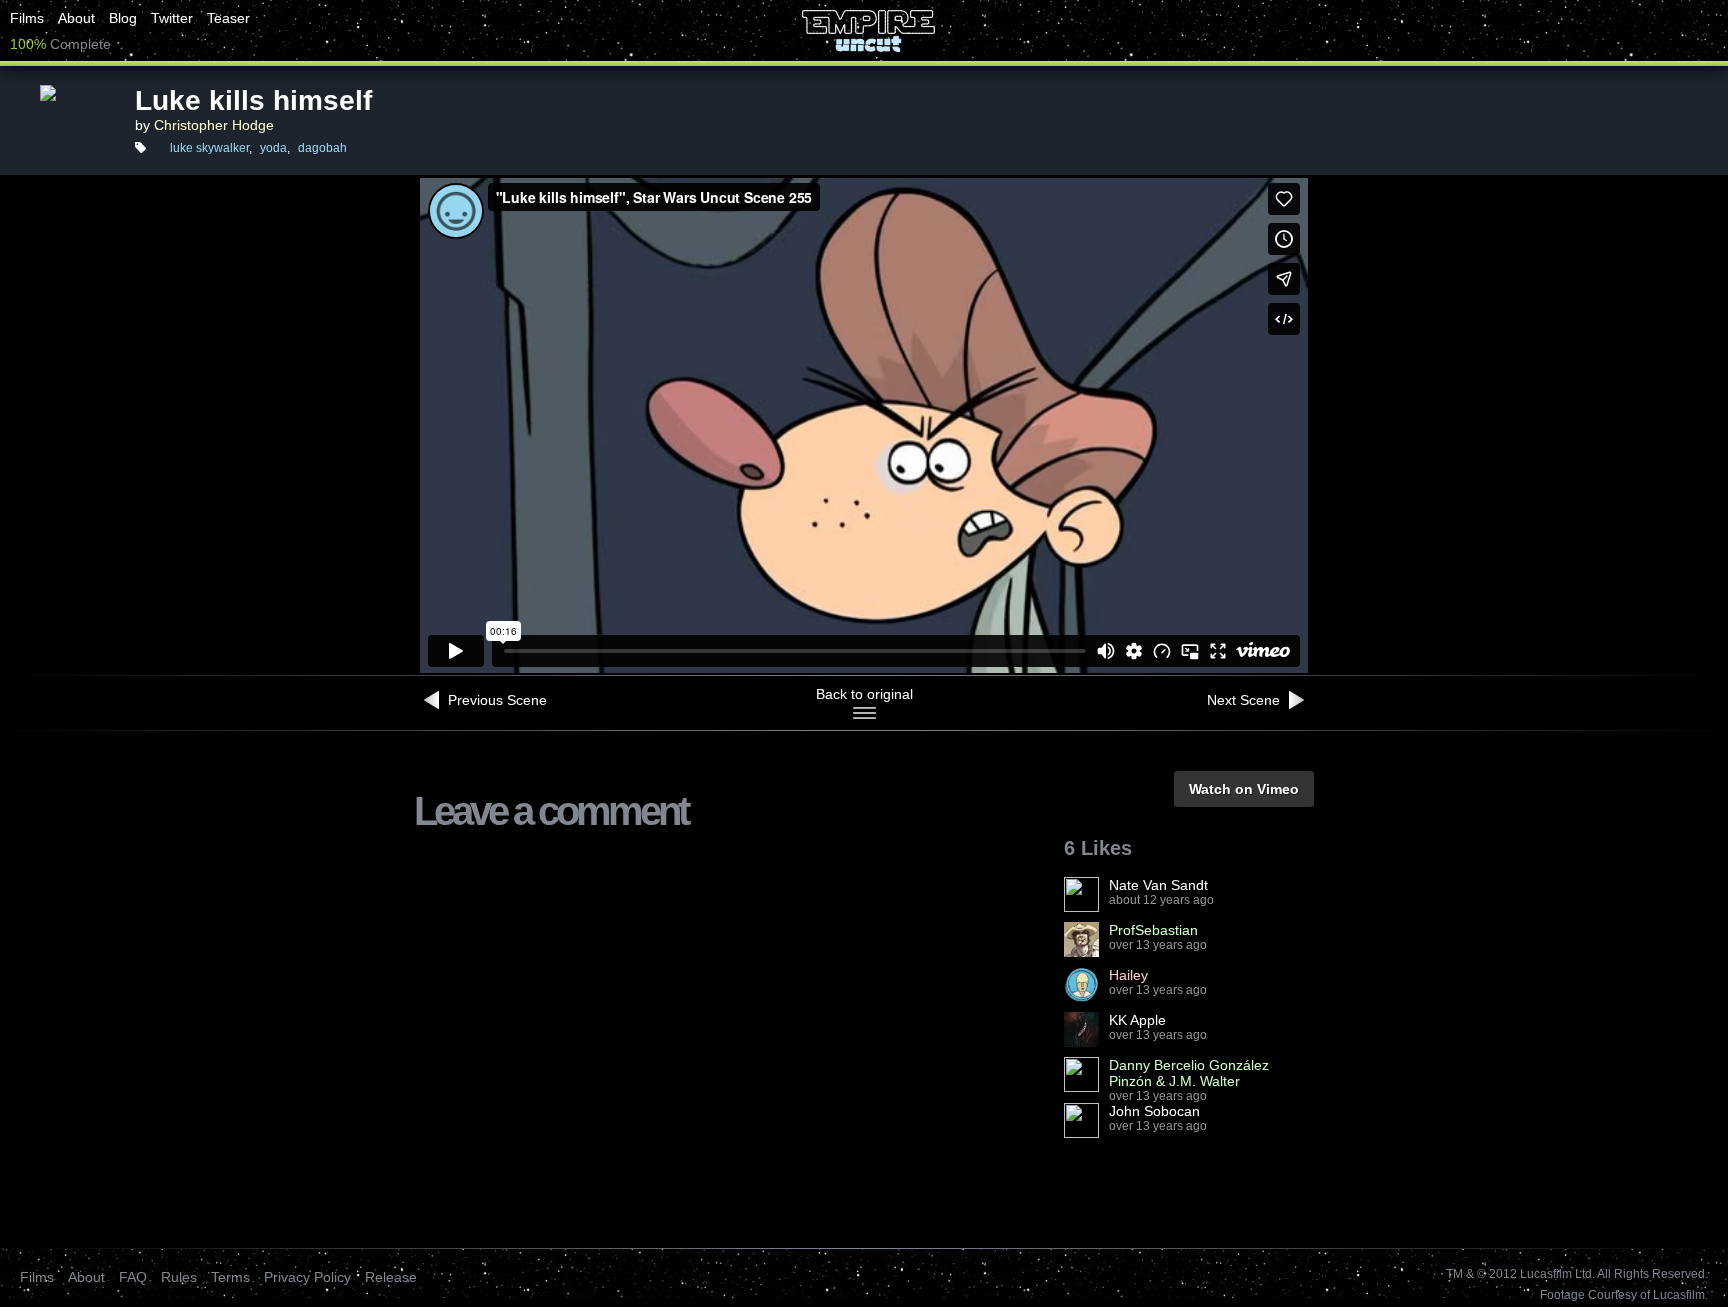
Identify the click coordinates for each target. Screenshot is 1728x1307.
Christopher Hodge (214, 125)
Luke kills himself (253, 100)
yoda (273, 148)
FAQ (133, 1277)
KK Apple (1137, 1020)
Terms (230, 1277)
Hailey (1128, 975)
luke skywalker (209, 148)
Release (391, 1277)
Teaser (228, 18)
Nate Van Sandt (1158, 885)
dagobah (322, 148)
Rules (179, 1277)
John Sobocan (1154, 1111)
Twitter (172, 18)
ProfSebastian (1153, 930)
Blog (123, 18)
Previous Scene (495, 700)
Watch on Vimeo (1244, 789)
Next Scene (1245, 700)
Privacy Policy (307, 1277)
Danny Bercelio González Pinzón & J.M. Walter (1189, 1073)
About (76, 18)
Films (27, 18)
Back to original (864, 694)
